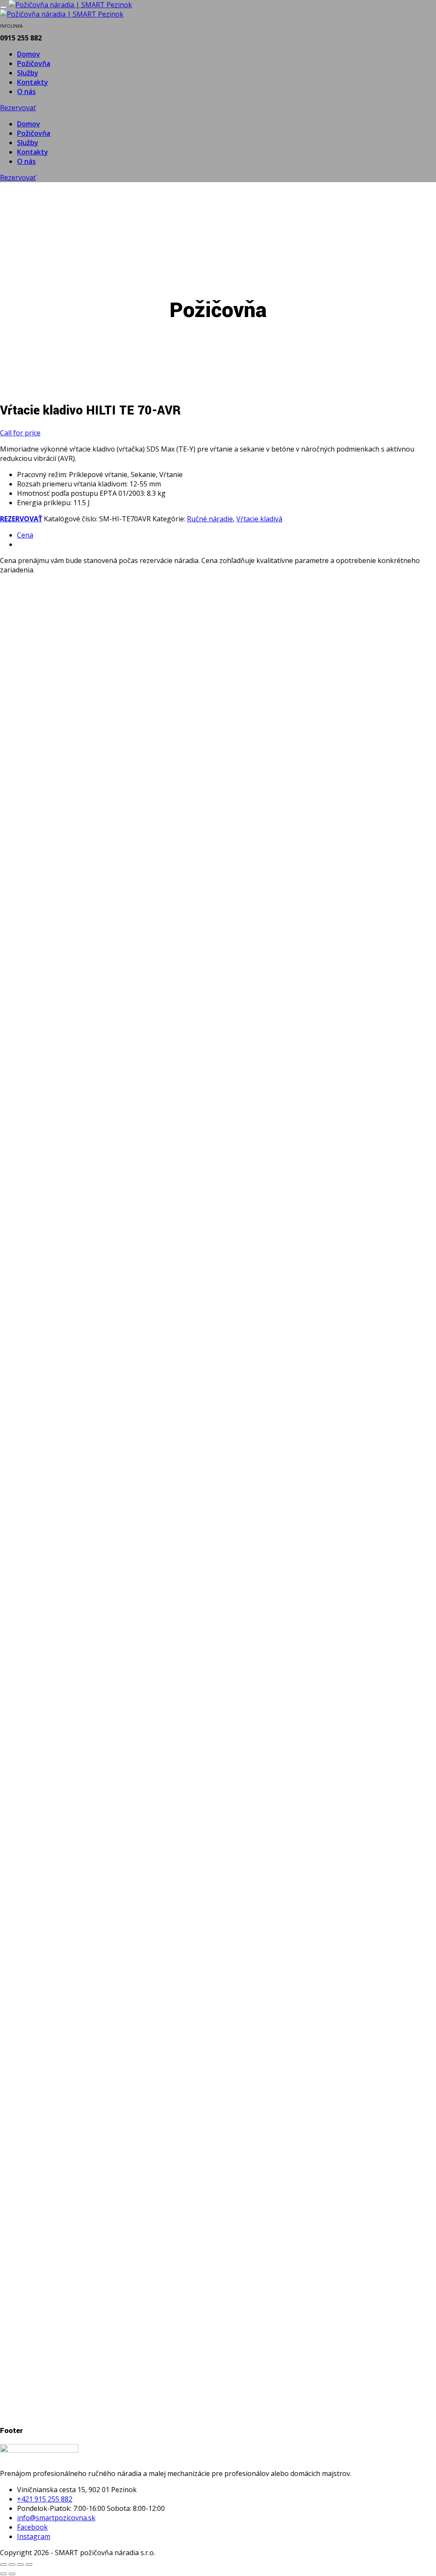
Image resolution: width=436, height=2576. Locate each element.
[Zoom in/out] (3, 2565)
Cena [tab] (25, 535)
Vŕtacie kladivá (259, 519)
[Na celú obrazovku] (12, 2565)
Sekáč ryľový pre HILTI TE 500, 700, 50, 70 (108, 2015)
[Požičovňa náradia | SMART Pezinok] (70, 5)
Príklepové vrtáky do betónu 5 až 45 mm (103, 921)
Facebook (32, 2527)
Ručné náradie (210, 519)
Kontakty (33, 82)
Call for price (20, 433)
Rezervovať (18, 108)
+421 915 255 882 (45, 2499)
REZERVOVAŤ (21, 519)
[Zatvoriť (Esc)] (29, 2565)
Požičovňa (34, 63)
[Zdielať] (20, 2565)
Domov (29, 54)
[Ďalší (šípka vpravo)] (12, 2574)
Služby (28, 73)
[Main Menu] (3, 7)
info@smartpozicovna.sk (56, 2518)
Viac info (31, 969)
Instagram (34, 2536)
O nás (26, 91)
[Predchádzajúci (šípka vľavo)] (3, 2574)
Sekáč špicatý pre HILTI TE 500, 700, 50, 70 (110, 2374)
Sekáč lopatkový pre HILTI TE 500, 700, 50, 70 (116, 1289)
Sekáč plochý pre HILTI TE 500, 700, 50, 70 (109, 1657)
